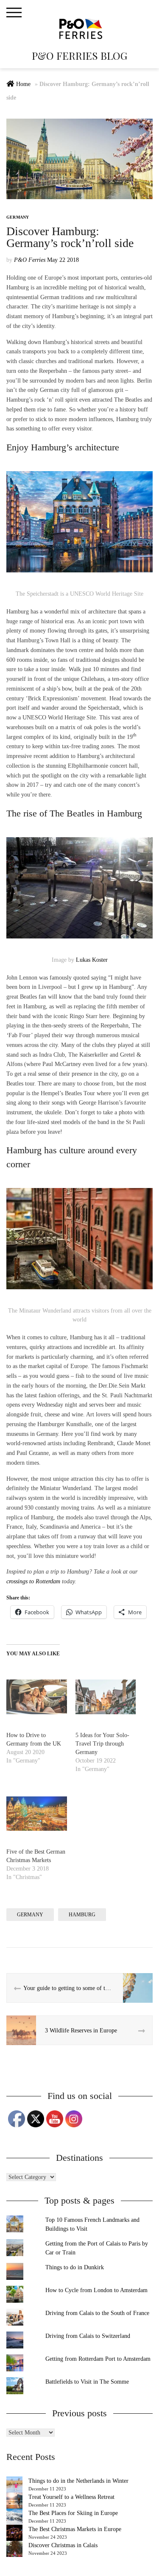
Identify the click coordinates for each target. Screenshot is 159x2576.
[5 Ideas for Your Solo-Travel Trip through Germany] (106, 1697)
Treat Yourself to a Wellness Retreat (71, 2497)
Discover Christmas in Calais (63, 2545)
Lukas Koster (92, 960)
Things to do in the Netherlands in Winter (78, 2481)
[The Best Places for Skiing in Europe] (14, 2517)
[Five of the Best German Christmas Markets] (37, 1814)
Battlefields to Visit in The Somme (87, 2382)
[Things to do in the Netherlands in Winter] (14, 2484)
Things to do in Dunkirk (75, 2267)
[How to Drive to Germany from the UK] (37, 1697)
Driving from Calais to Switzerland (88, 2336)
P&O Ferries (30, 260)
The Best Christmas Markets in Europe (75, 2529)
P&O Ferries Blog (79, 56)
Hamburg (82, 1915)
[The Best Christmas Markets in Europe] (14, 2533)
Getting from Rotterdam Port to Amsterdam (98, 2359)
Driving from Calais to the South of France (97, 2313)
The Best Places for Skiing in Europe (73, 2513)
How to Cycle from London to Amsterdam (96, 2290)
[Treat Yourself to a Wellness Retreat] (14, 2501)
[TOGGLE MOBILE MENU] (14, 13)
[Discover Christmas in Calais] (14, 2549)
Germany (18, 217)
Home (23, 84)
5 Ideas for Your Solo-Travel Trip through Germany (102, 1744)
